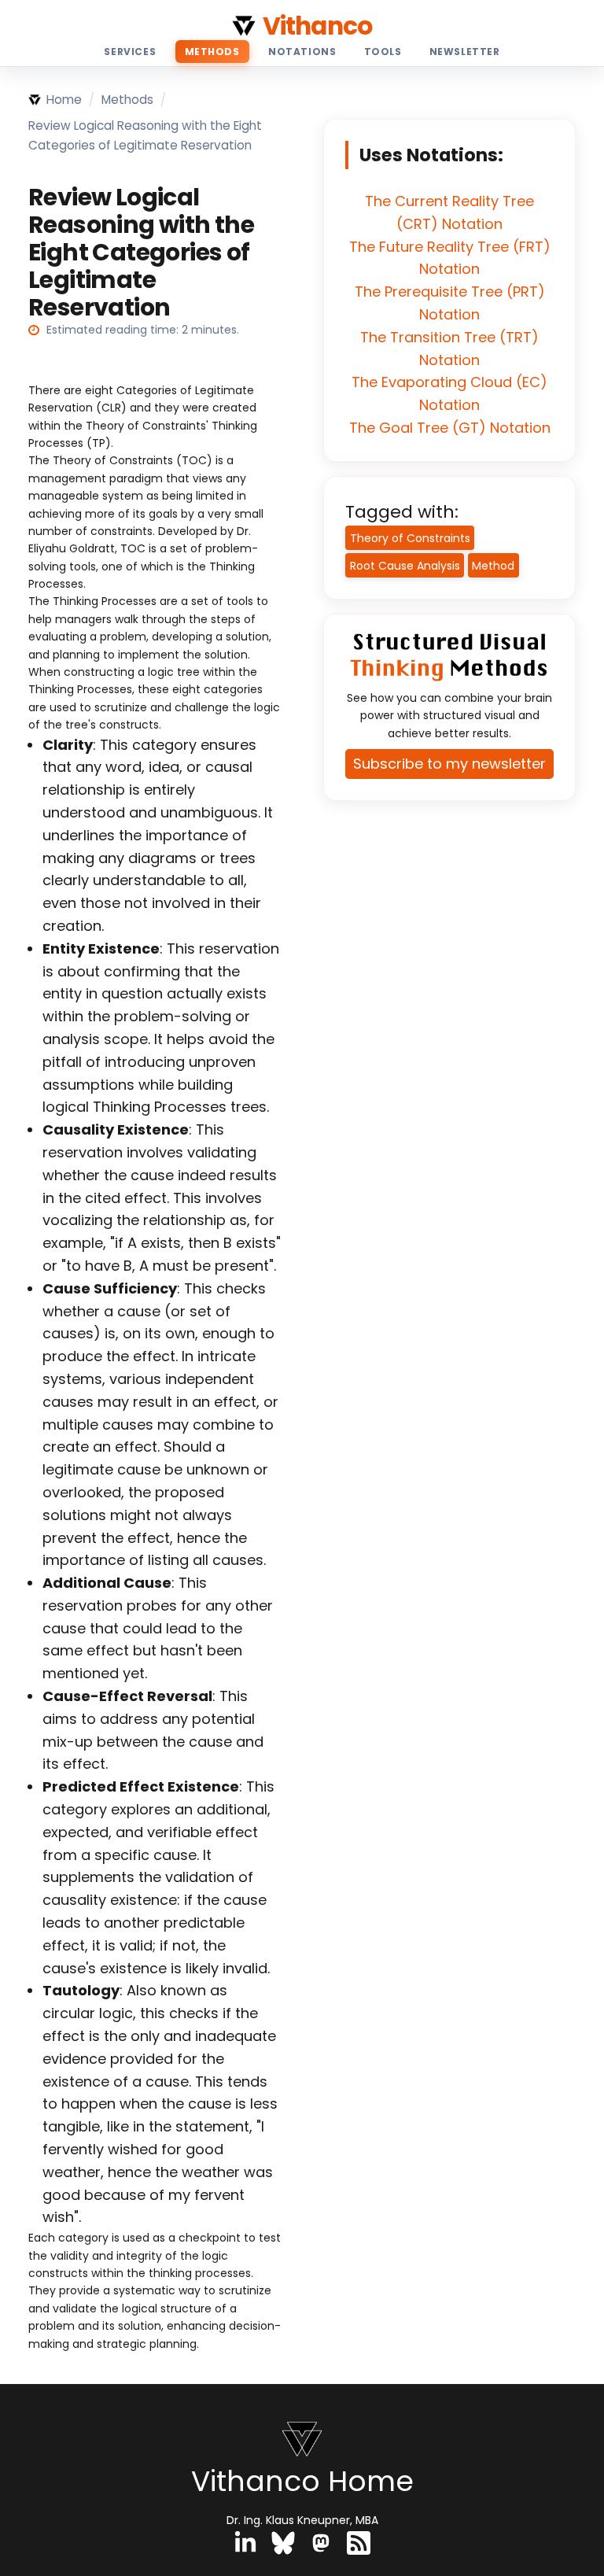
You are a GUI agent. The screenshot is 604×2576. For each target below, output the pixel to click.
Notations (302, 52)
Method (493, 566)
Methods (212, 52)
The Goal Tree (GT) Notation (450, 428)
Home (64, 100)
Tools (383, 52)
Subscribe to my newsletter (449, 764)
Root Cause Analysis (405, 566)
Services (130, 52)
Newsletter (465, 52)
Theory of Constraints (410, 538)
